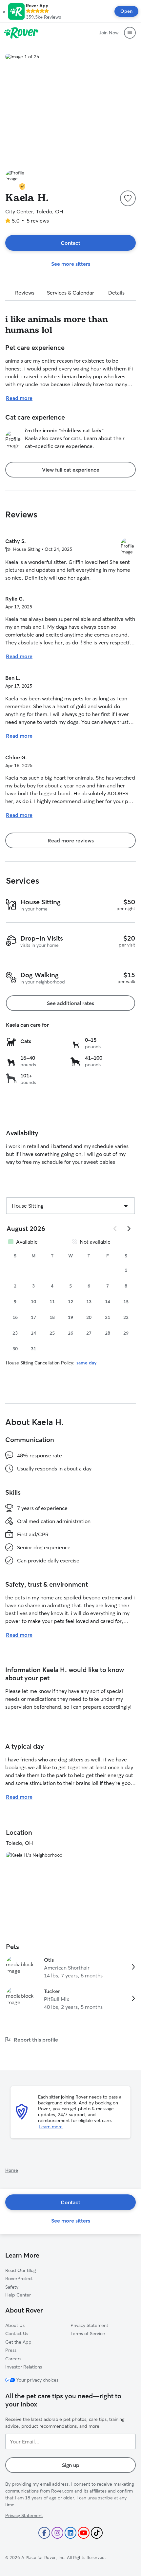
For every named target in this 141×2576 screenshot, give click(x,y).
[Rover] (21, 33)
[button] (4, 11)
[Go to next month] (129, 1229)
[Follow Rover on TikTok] (97, 2533)
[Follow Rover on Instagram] (57, 2533)
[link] (70, 1968)
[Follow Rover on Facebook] (44, 2533)
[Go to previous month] (115, 1229)
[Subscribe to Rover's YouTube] (84, 2533)
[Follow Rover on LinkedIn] (70, 2533)
